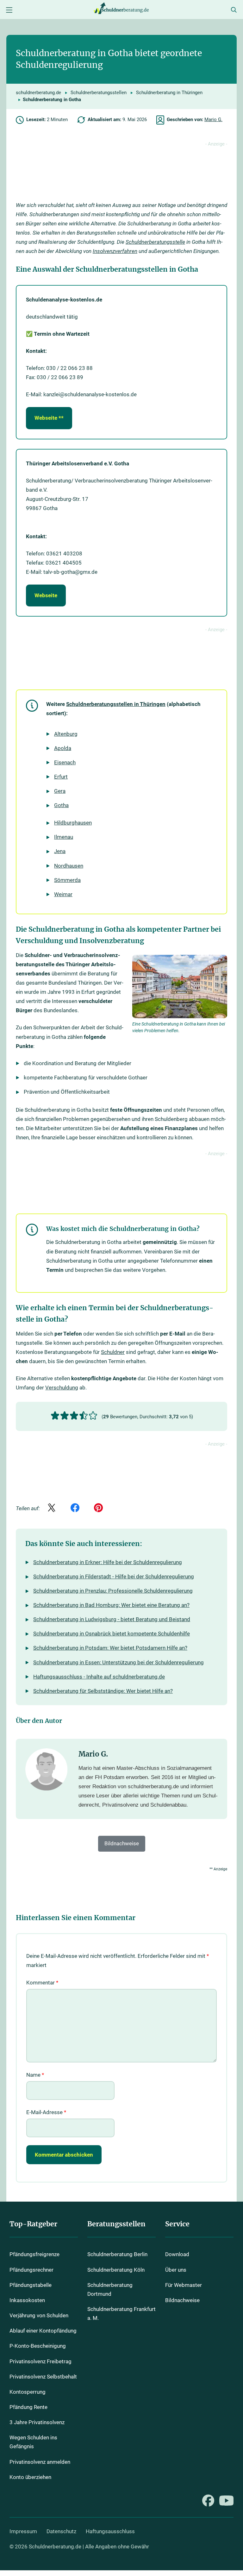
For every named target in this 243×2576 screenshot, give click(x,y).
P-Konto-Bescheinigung (38, 2346)
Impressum (23, 2531)
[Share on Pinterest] (98, 1508)
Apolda (63, 748)
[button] (55, 1416)
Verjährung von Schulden (39, 2316)
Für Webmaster (184, 2285)
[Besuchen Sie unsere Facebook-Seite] (208, 2501)
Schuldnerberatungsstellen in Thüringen (116, 704)
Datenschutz (61, 2531)
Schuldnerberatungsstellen (99, 93)
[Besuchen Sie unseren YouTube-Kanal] (226, 2501)
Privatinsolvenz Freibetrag (40, 2362)
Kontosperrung (28, 2392)
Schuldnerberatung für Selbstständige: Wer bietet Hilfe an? (103, 1691)
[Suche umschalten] (234, 10)
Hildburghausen (73, 823)
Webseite (46, 595)
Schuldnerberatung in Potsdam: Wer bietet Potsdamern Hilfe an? (110, 1648)
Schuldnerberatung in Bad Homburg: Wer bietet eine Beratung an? (111, 1605)
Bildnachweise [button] (122, 1843)
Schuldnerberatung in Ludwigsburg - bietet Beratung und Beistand (112, 1619)
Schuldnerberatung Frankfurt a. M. (121, 2314)
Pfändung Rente (28, 2407)
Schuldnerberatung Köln (116, 2270)
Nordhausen (69, 866)
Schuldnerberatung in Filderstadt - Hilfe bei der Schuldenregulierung (114, 1576)
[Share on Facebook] (75, 1508)
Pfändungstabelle (31, 2285)
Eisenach (65, 762)
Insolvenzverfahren (115, 251)
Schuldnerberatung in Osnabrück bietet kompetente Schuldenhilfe (112, 1634)
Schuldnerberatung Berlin (117, 2255)
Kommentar (42, 1983)
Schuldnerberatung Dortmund (110, 2290)
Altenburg (66, 734)
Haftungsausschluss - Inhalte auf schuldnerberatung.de (99, 1677)
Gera (60, 791)
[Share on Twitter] (52, 1508)
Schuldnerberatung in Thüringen (169, 93)
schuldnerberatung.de (38, 93)
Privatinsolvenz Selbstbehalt (43, 2377)
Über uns (176, 2270)
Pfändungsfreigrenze (34, 2255)
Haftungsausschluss (110, 2531)
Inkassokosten (27, 2300)
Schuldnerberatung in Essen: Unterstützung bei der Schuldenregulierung (118, 1662)
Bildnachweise (182, 2300)
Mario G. (213, 120)
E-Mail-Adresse (46, 2112)
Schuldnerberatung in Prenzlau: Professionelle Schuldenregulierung (113, 1591)
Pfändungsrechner (31, 2270)
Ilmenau (64, 837)
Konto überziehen (30, 2477)
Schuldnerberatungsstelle (155, 242)
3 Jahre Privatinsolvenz (37, 2422)
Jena (60, 851)
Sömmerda (67, 880)
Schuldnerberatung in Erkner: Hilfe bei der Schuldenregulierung (108, 1562)
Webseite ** (49, 418)
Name (35, 2075)
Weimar (63, 894)
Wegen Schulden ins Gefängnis (33, 2442)
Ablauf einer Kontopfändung (43, 2331)
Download (177, 2255)
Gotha (61, 805)
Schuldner (113, 1352)
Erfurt (61, 777)
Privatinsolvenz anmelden (40, 2462)
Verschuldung (62, 1388)
